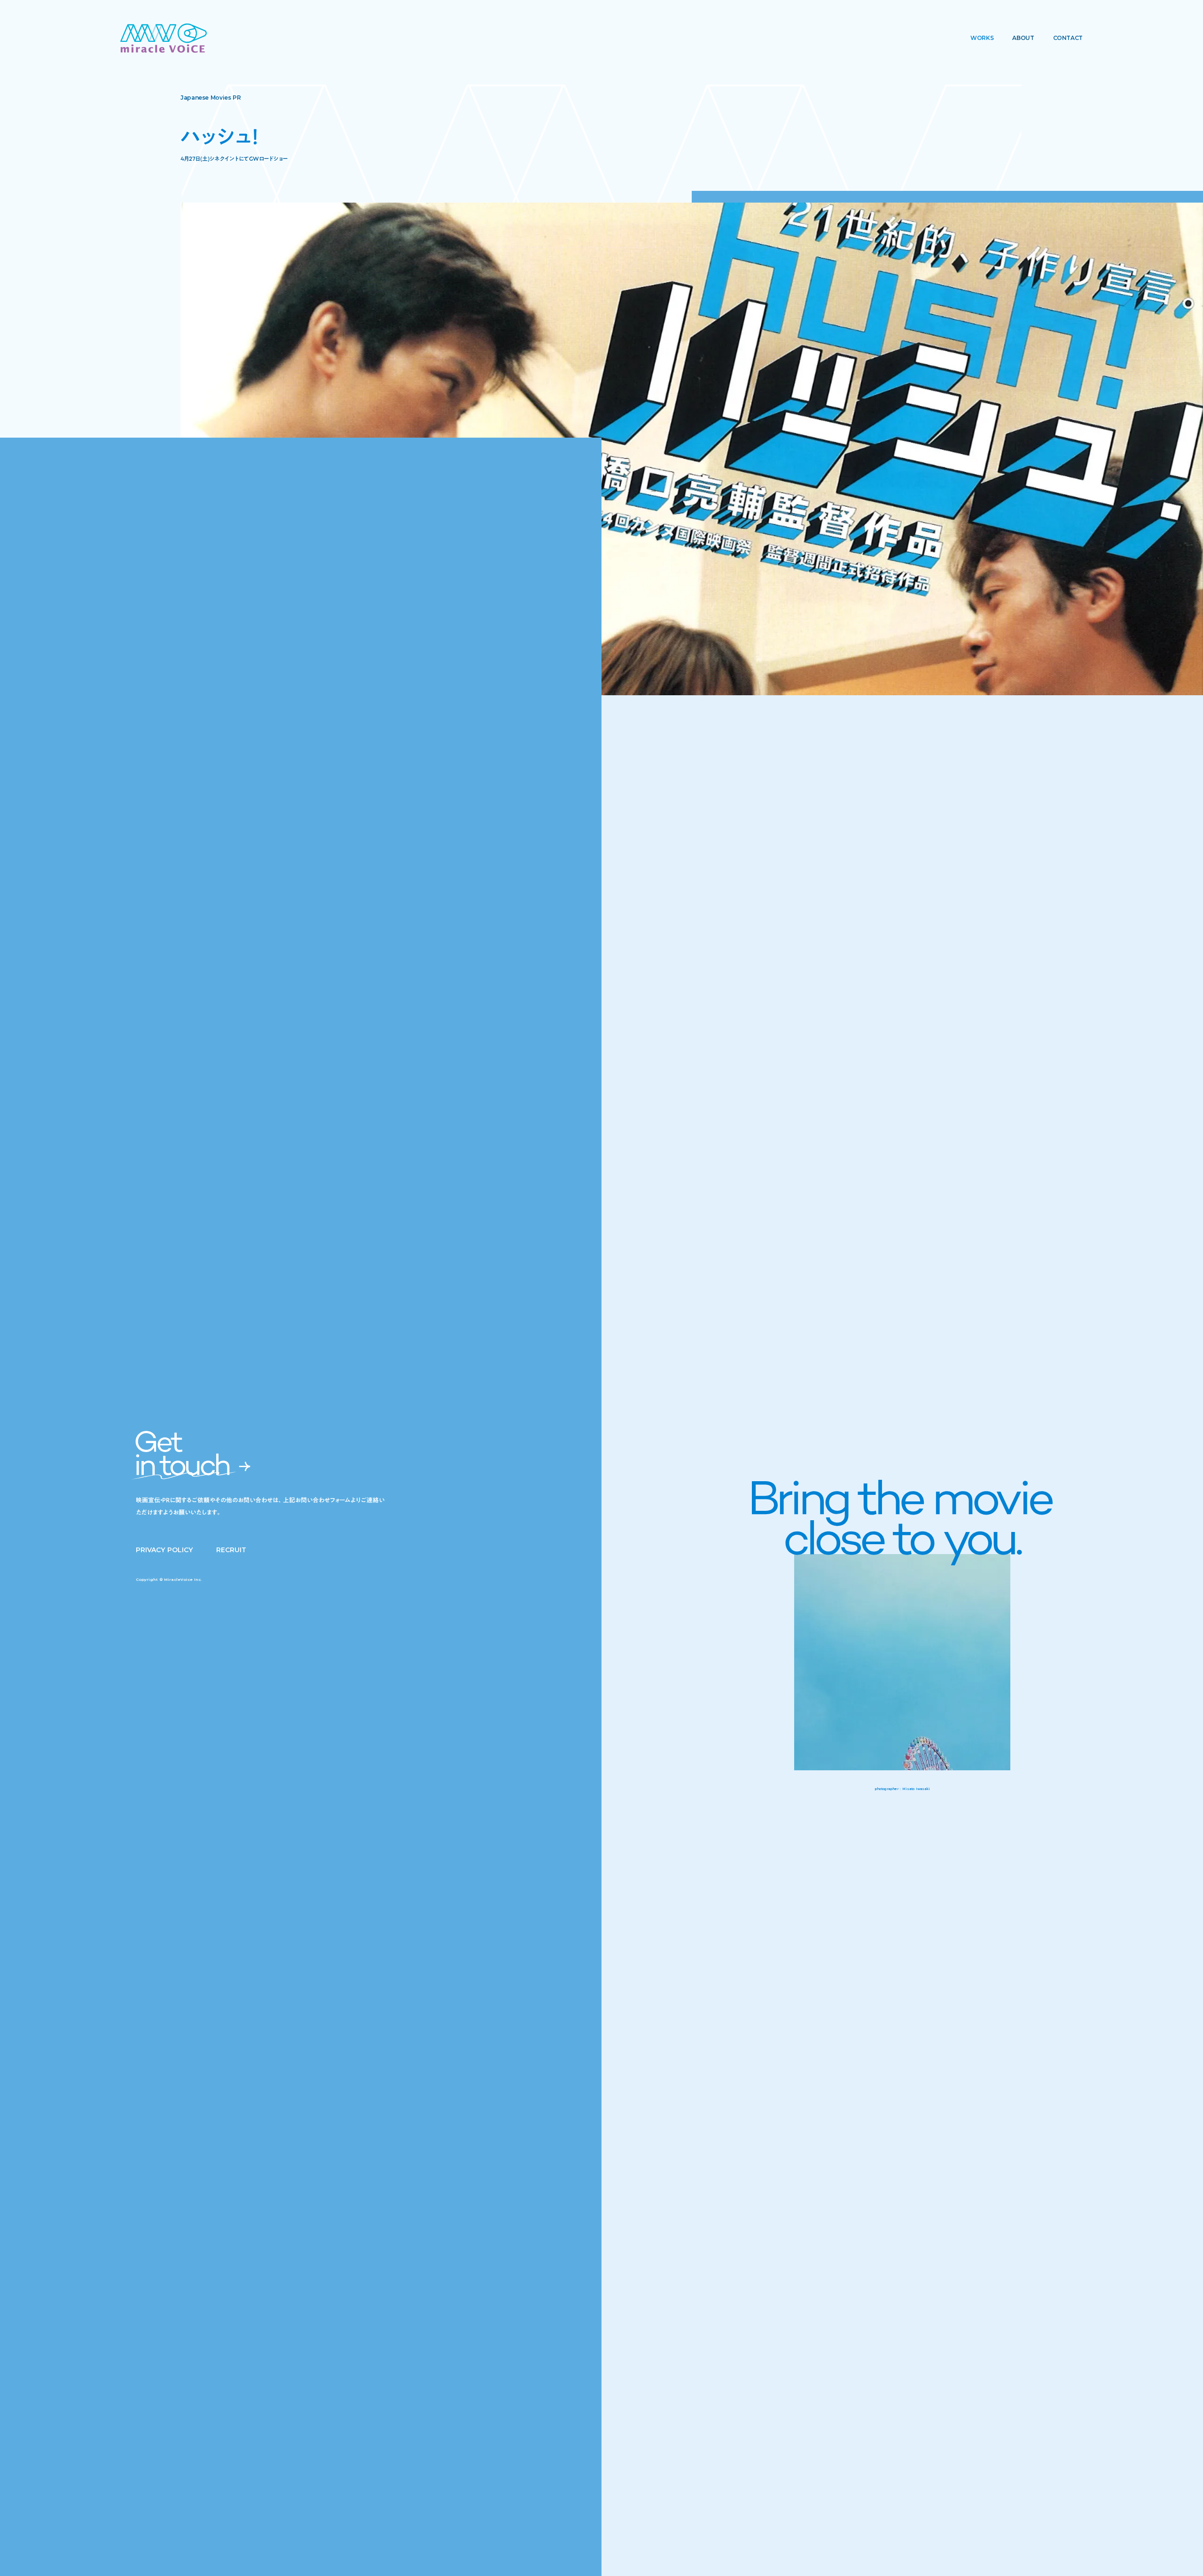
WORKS (982, 38)
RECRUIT (231, 1550)
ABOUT (1023, 38)
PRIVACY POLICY (164, 1550)
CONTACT (1068, 38)
